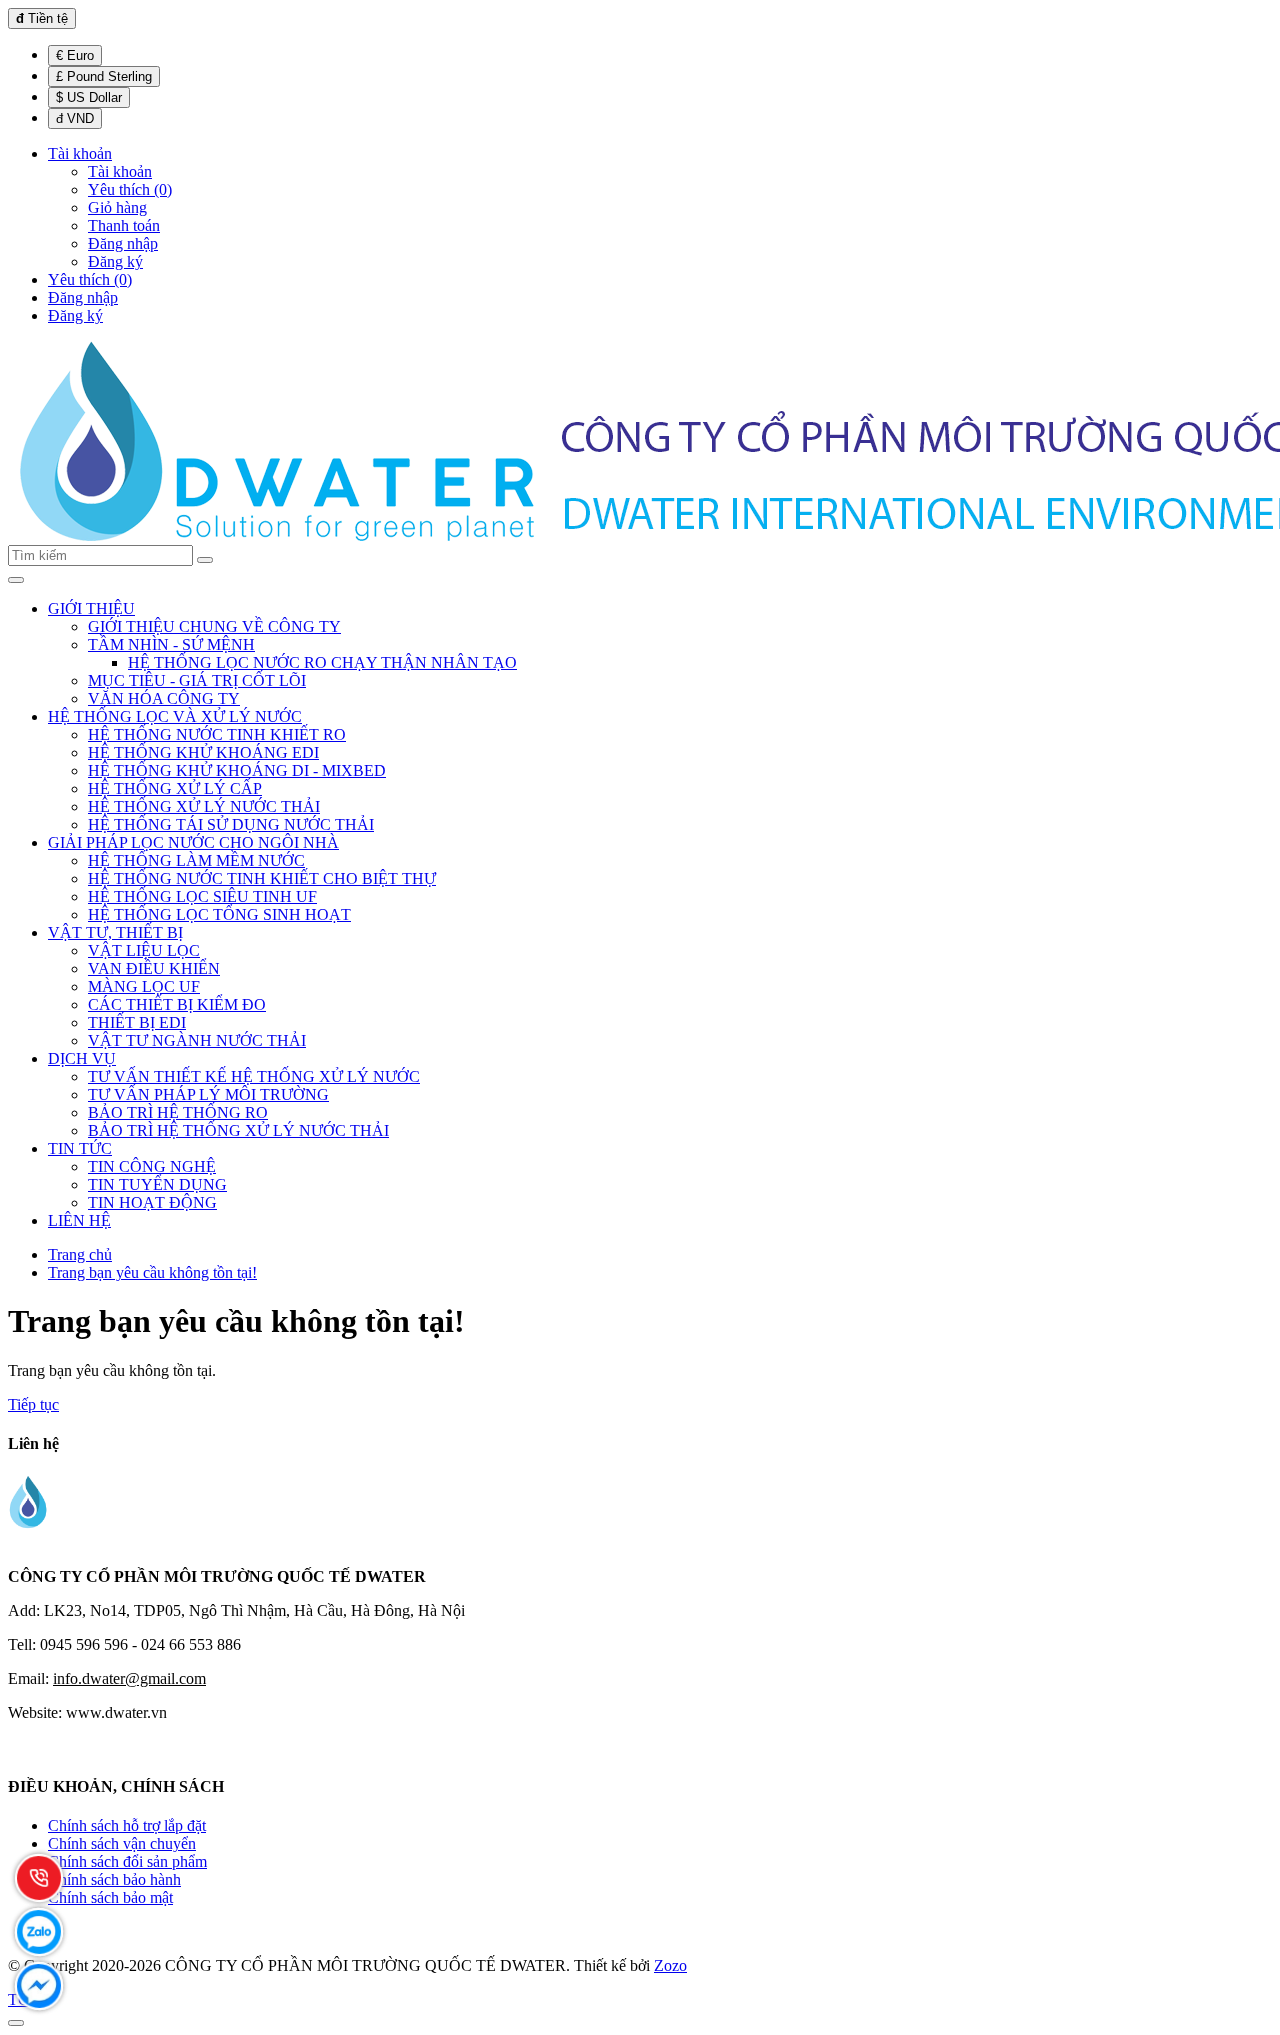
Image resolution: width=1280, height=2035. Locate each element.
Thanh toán (124, 225)
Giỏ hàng (117, 207)
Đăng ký (115, 261)
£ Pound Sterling (104, 76)
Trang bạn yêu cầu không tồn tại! (152, 1272)
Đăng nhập (123, 243)
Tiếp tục (33, 1404)
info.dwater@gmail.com (129, 1678)
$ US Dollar (89, 97)
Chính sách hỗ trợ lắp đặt (127, 1825)
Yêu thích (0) (130, 189)
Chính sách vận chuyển (122, 1843)
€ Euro (75, 55)
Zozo (670, 1965)
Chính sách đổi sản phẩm (127, 1861)
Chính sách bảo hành (114, 1879)
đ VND (75, 118)
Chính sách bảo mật (110, 1897)
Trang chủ (80, 1254)
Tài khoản (120, 171)
